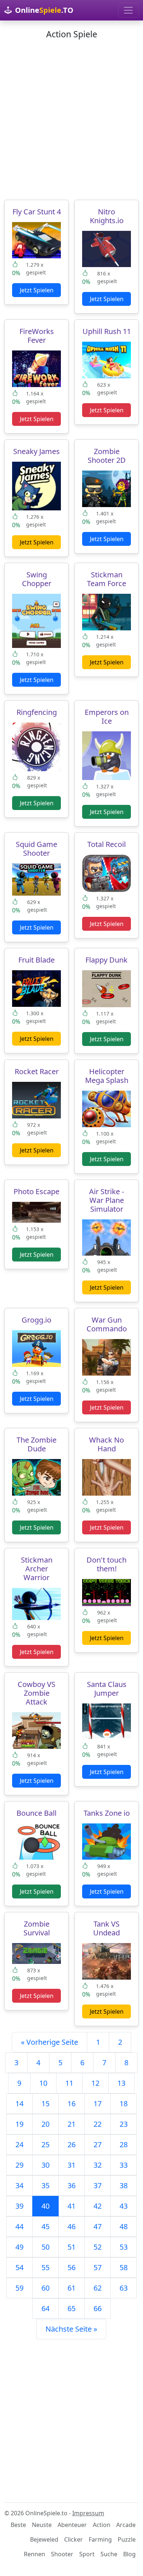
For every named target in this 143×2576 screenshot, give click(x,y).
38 (124, 2185)
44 (19, 2226)
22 (98, 2124)
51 (71, 2247)
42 (98, 2206)
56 (71, 2267)
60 (45, 2288)
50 (45, 2247)
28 (124, 2144)
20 (45, 2124)
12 (95, 2083)
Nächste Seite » (71, 2329)
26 (71, 2144)
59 (19, 2288)
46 (71, 2226)
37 (98, 2185)
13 (121, 2083)
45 (45, 2226)
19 (19, 2124)
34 (19, 2185)
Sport (87, 2554)
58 (124, 2267)
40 (45, 2206)
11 (69, 2083)
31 (71, 2165)
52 (98, 2247)
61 (71, 2288)
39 (19, 2206)
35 (45, 2185)
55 (45, 2267)
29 (19, 2165)
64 (45, 2308)
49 (19, 2247)
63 (124, 2288)
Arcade (126, 2525)
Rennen (34, 2554)
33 (124, 2165)
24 (19, 2144)
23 (124, 2124)
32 (98, 2165)
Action (102, 2525)
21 (71, 2124)
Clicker (74, 2539)
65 (71, 2308)
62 (98, 2288)
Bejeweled (44, 2539)
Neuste (42, 2525)
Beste (18, 2525)
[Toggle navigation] (128, 10)
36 (71, 2185)
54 (19, 2267)
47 (98, 2226)
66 (98, 2308)
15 (45, 2103)
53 (124, 2247)
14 (19, 2103)
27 (98, 2144)
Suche (109, 2554)
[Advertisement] (71, 120)
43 (124, 2206)
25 (45, 2144)
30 (45, 2165)
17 (98, 2103)
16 (71, 2103)
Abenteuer (72, 2525)
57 (98, 2267)
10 (43, 2083)
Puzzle (127, 2539)
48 (124, 2226)
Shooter (62, 2554)
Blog (129, 2554)
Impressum (88, 2513)
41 (71, 2206)
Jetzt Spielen (37, 290)
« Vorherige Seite (49, 2042)
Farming (100, 2539)
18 (124, 2103)
